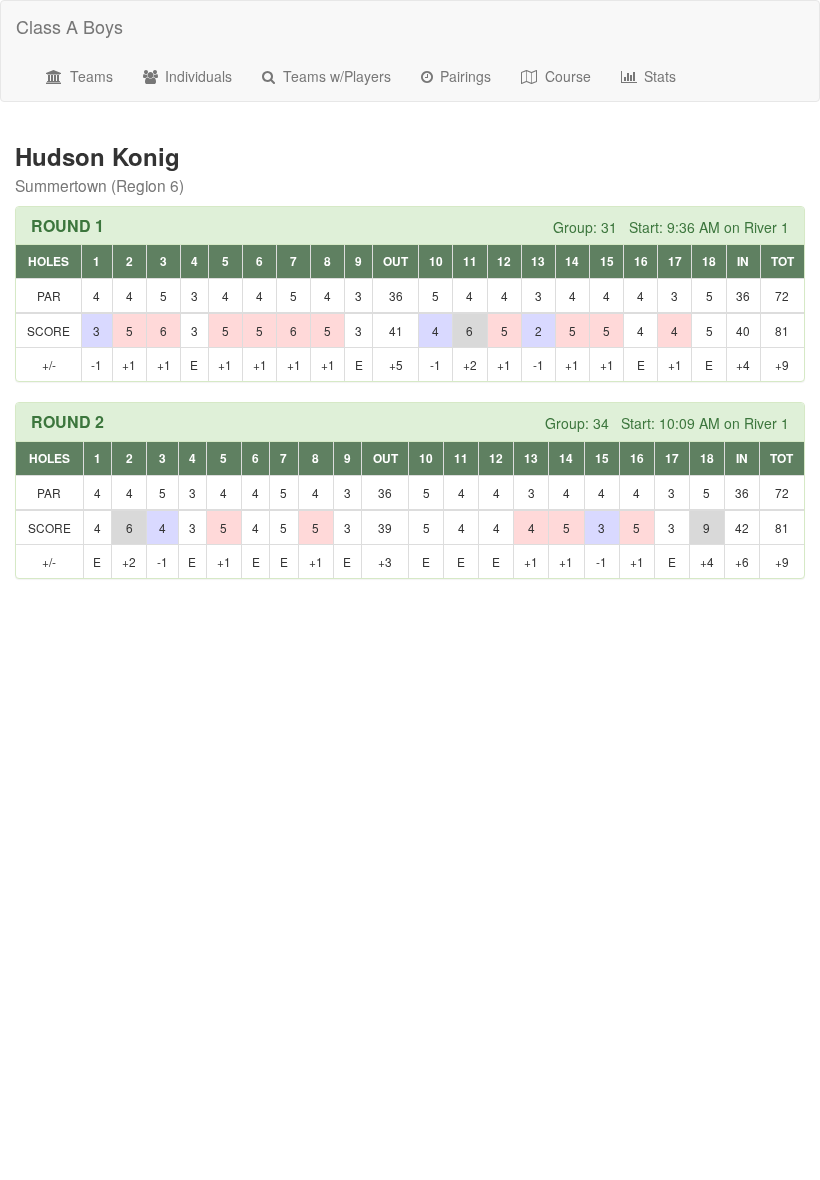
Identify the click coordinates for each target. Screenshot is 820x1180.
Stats (658, 76)
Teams (89, 76)
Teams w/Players (335, 76)
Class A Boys (69, 26)
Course (566, 76)
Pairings (463, 76)
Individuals (196, 76)
